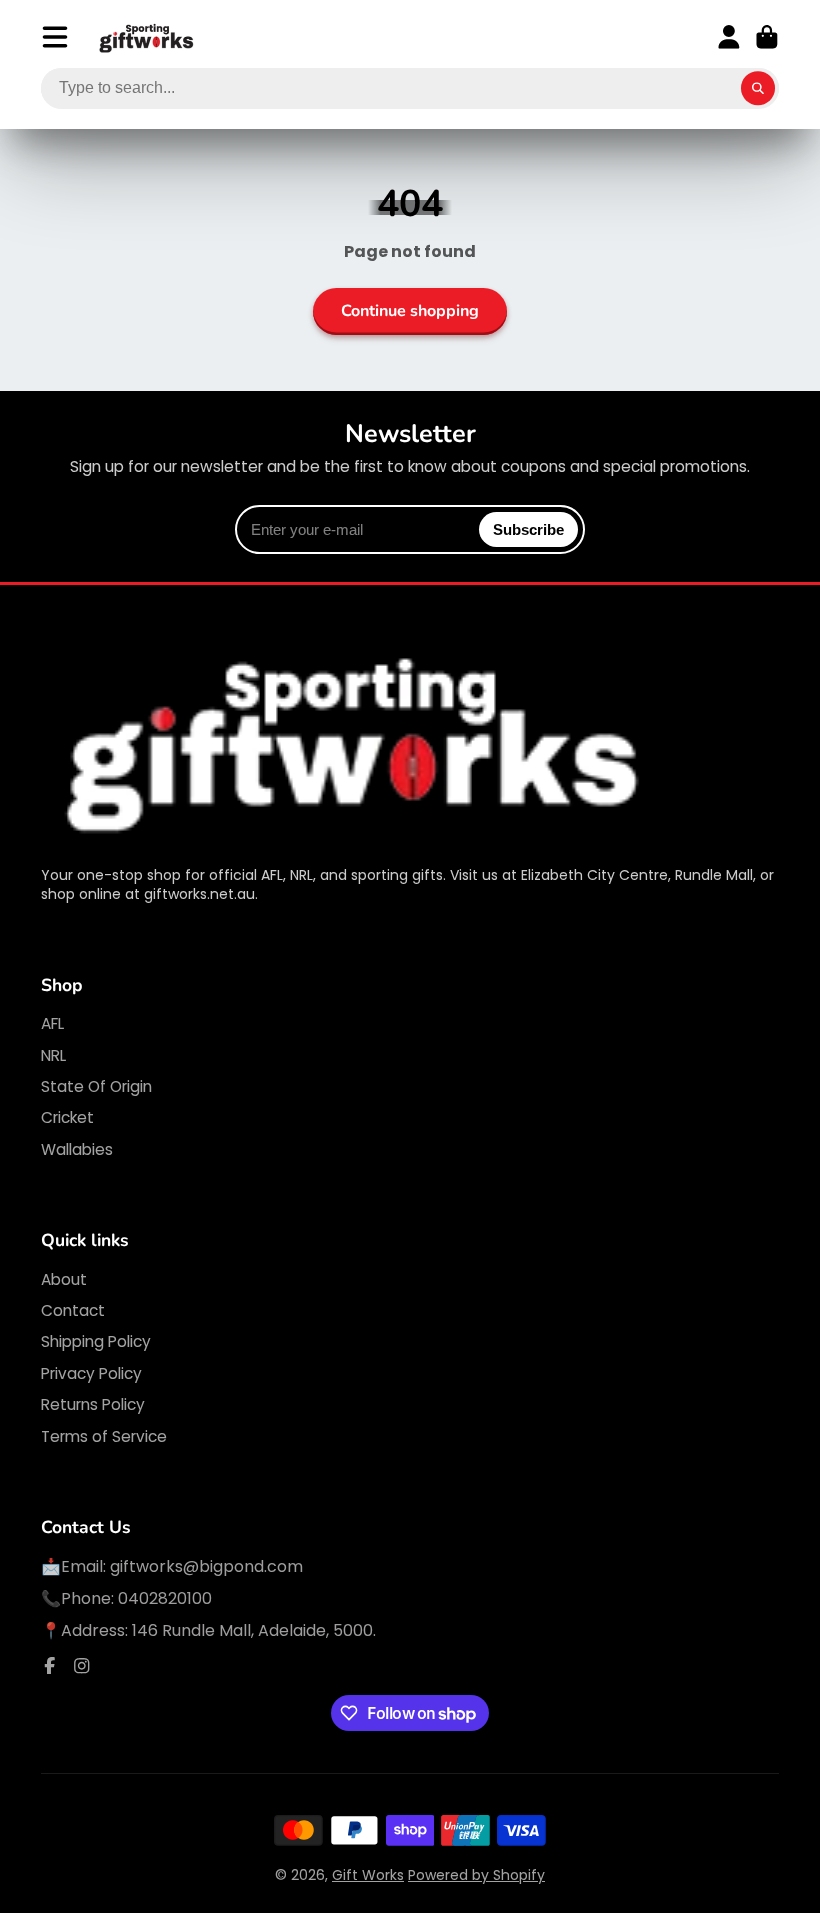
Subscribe (528, 529)
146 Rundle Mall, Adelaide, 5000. (254, 1630)
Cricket (67, 1117)
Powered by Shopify (476, 1875)
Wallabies (77, 1149)
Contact (73, 1310)
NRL (53, 1055)
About (64, 1279)
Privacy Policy (91, 1373)
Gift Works (368, 1875)
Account (729, 37)
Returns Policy (93, 1404)
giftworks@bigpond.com (206, 1566)
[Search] (758, 89)
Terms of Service (104, 1436)
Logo (147, 37)
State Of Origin (96, 1086)
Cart (767, 37)
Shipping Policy (96, 1341)
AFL (52, 1023)
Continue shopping (410, 311)
